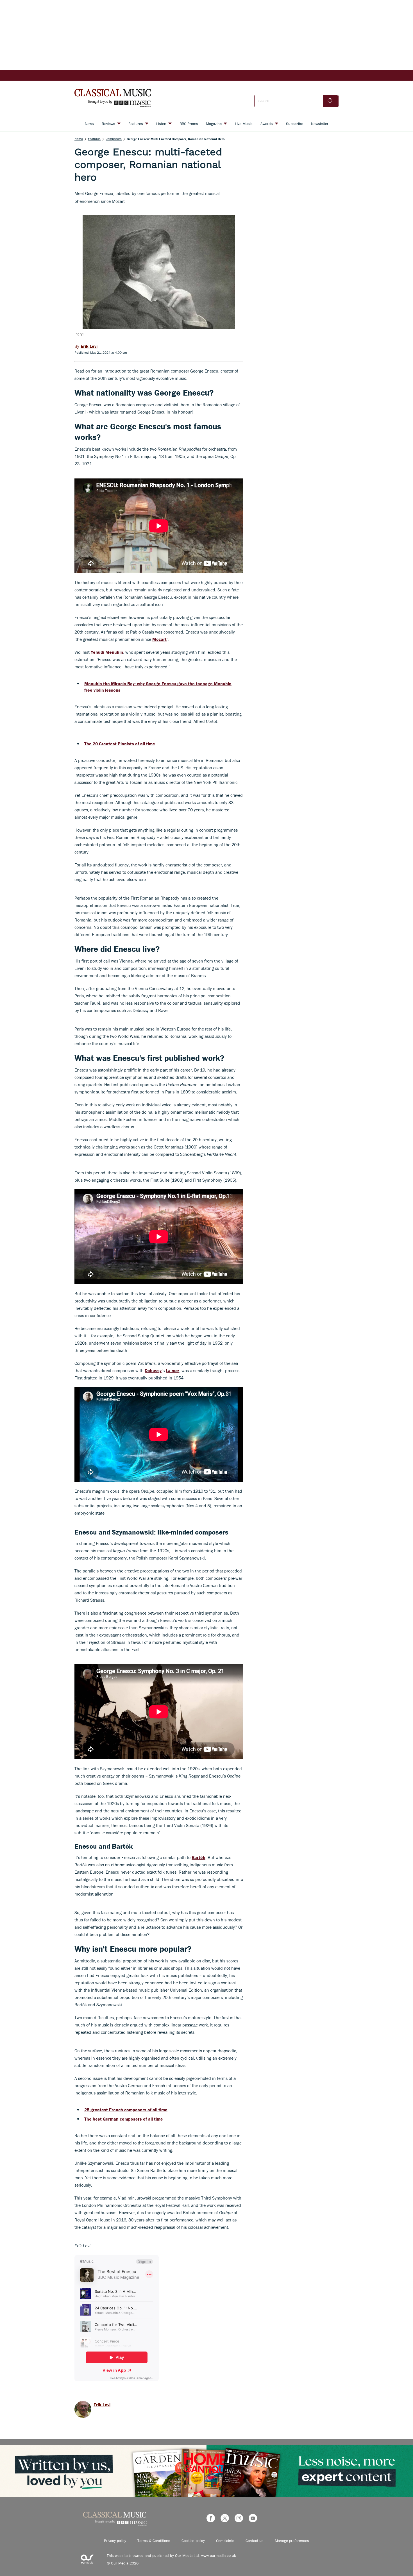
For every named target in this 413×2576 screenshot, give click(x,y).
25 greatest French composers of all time (126, 2110)
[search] (331, 101)
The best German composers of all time (124, 2119)
